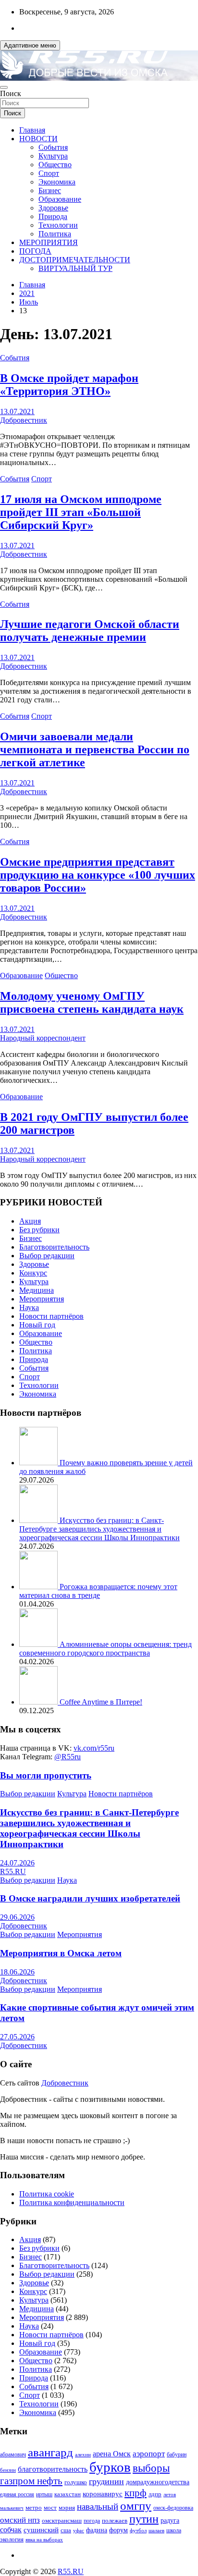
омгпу (136, 2506)
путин (144, 2519)
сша (66, 2530)
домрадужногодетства (158, 2482)
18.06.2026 (17, 1972)
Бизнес (50, 190)
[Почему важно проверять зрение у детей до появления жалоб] (39, 1463)
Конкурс (33, 1273)
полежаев (115, 2521)
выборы (151, 2468)
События (53, 147)
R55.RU (13, 1871)
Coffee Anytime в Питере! (101, 1702)
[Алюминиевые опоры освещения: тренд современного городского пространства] (39, 1644)
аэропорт (149, 2454)
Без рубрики (39, 1230)
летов (170, 2495)
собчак (11, 2530)
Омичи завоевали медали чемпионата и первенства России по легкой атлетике (95, 749)
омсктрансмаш (62, 2521)
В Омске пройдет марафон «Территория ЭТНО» (69, 385)
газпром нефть (31, 2481)
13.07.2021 (17, 411)
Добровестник (24, 420)
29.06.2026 (17, 1917)
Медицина (37, 1290)
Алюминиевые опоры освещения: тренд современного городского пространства (105, 1649)
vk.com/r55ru (94, 1748)
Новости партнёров (51, 1316)
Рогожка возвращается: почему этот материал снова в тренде (98, 1591)
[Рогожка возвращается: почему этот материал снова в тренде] (39, 1587)
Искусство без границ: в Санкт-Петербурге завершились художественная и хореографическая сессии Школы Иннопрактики (99, 1529)
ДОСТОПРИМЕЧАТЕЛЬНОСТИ (75, 260)
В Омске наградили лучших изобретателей (90, 1898)
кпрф (136, 2493)
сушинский (41, 2530)
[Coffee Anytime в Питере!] (39, 1702)
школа (174, 2531)
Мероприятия (42, 1299)
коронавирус (103, 2494)
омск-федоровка (173, 2508)
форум (118, 2530)
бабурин (177, 2455)
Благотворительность (54, 1247)
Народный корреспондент (43, 1038)
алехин (83, 2454)
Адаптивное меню (30, 45)
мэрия (67, 2508)
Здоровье (53, 208)
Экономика (57, 182)
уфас (79, 2530)
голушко (76, 2482)
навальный (98, 2507)
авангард (50, 2452)
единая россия (17, 2495)
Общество (55, 165)
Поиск (11, 93)
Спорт (49, 173)
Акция (30, 1221)
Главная (32, 130)
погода (92, 2521)
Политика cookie (47, 2194)
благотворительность (53, 2469)
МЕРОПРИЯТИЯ (49, 242)
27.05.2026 (17, 2037)
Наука (29, 1307)
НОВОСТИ (38, 139)
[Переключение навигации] (4, 87)
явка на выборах (44, 2539)
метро (34, 2508)
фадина (97, 2530)
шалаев (156, 2530)
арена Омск (112, 2454)
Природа (53, 216)
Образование (60, 199)
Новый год (37, 1325)
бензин (8, 2470)
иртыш (44, 2494)
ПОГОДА (35, 251)
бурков (110, 2467)
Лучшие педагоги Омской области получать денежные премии (90, 631)
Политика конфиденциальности (72, 2202)
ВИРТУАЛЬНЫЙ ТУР (75, 268)
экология (12, 2539)
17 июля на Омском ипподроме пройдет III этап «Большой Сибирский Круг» (81, 512)
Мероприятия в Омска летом (61, 1953)
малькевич (12, 2508)
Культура (53, 156)
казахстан (68, 2494)
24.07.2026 (17, 1863)
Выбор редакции (47, 1256)
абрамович (13, 2455)
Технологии (58, 225)
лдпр (155, 2494)
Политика (55, 234)
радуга (170, 2521)
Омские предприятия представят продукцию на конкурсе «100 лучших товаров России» (98, 875)
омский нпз (20, 2520)
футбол (138, 2530)
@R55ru (68, 1757)
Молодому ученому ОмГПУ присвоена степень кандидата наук (92, 1002)
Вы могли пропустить (46, 1775)
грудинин (106, 2481)
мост (50, 2508)
